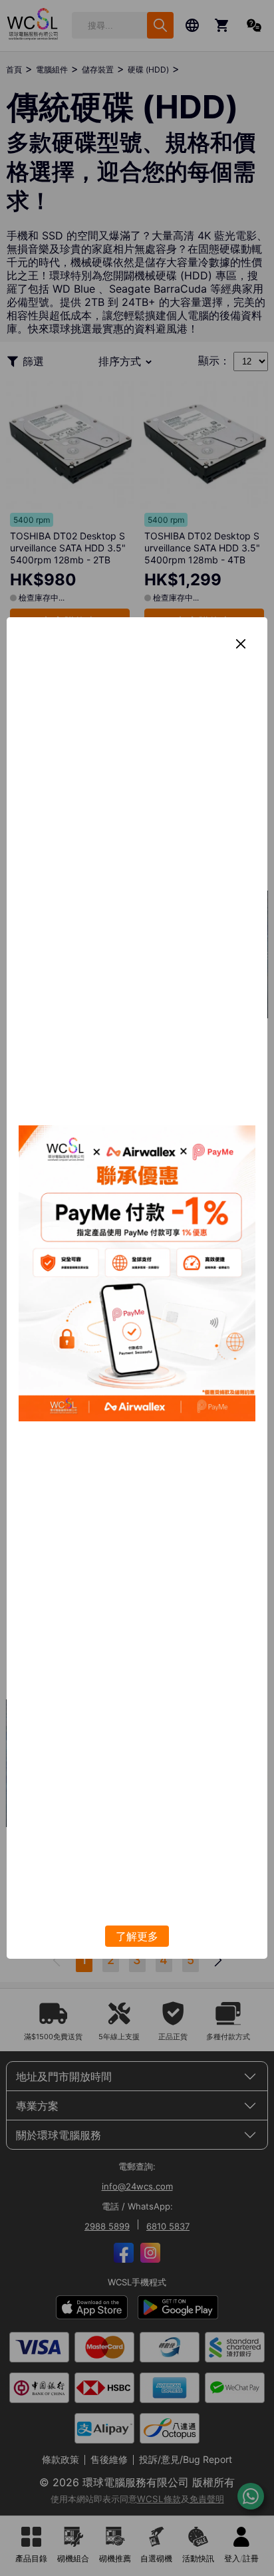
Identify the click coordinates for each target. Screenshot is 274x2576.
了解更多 (137, 1936)
